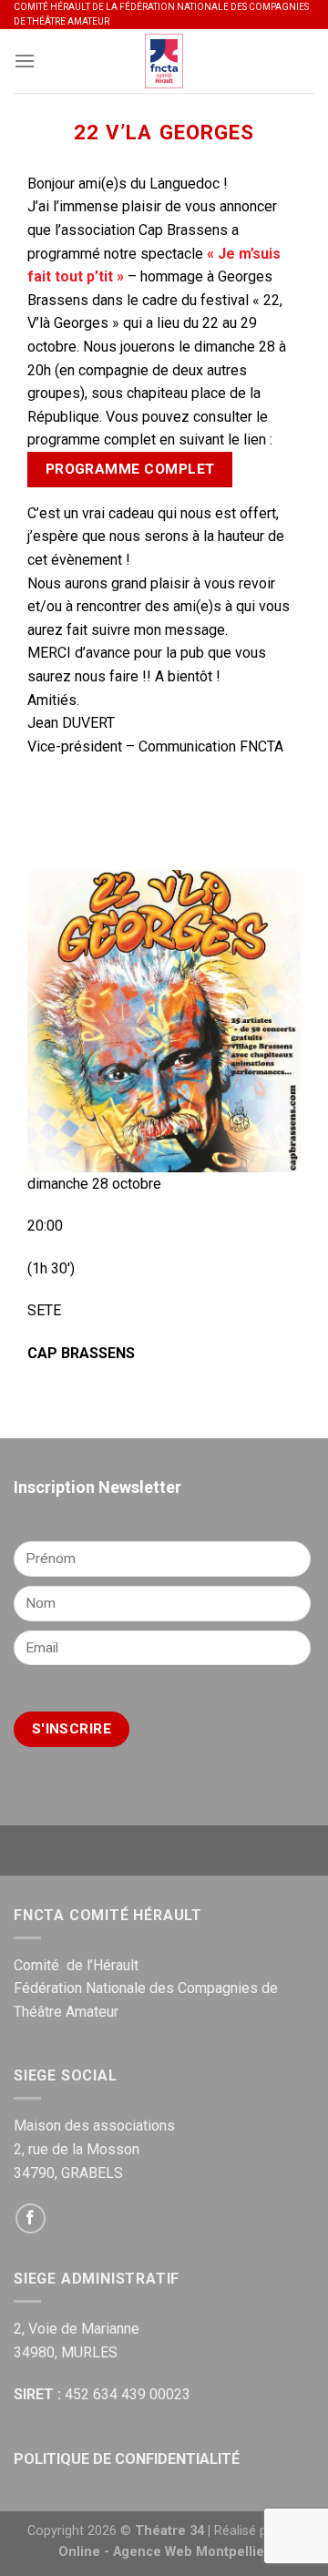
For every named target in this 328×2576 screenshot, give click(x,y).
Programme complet (130, 469)
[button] (164, 770)
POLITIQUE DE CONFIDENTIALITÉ (127, 2459)
